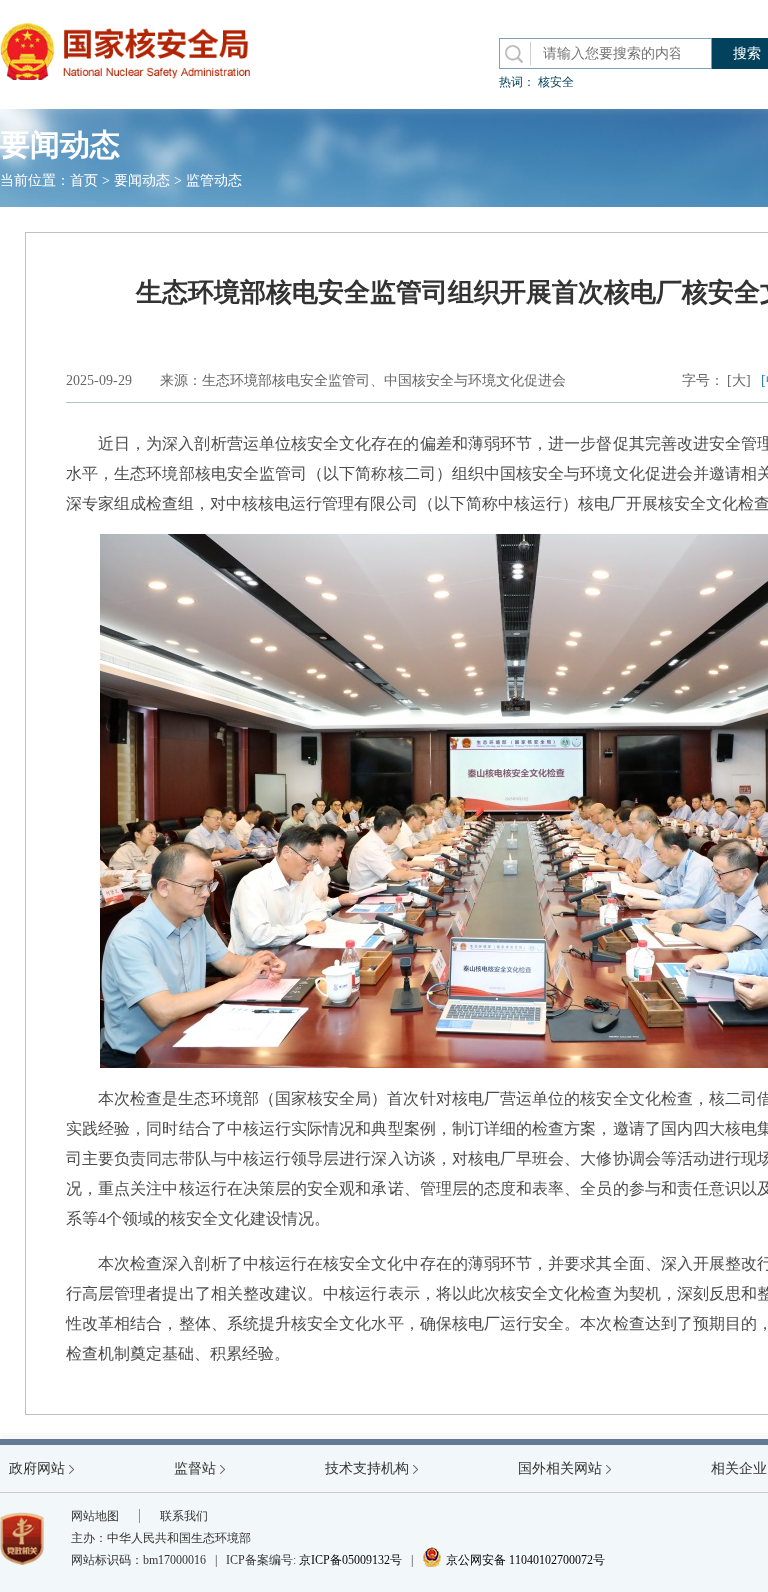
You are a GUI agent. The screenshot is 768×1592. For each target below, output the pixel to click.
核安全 (556, 82)
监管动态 (214, 180)
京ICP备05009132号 (350, 1560)
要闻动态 (142, 180)
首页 (84, 180)
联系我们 (184, 1516)
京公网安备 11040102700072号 (513, 1560)
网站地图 (95, 1516)
